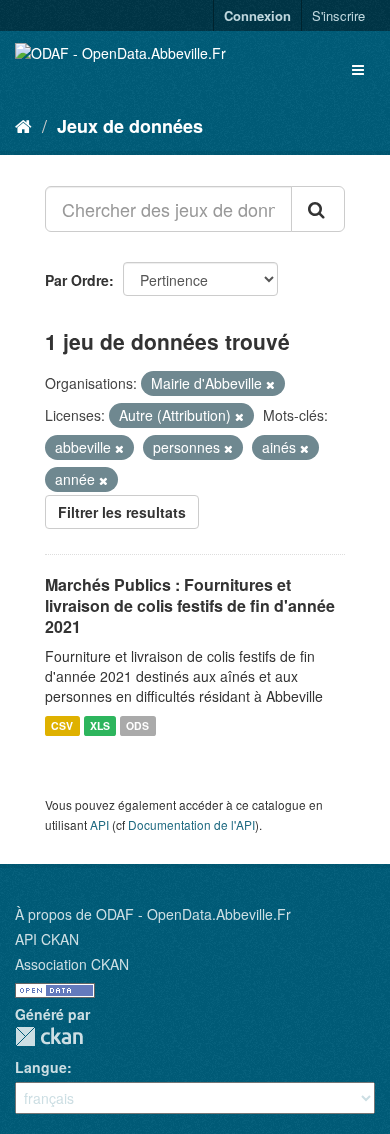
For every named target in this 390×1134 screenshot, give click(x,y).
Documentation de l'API (191, 824)
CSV (62, 725)
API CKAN (47, 939)
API (99, 824)
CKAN (49, 1036)
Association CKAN (72, 964)
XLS (100, 725)
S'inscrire (338, 15)
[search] (318, 209)
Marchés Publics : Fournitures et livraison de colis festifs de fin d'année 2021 (190, 605)
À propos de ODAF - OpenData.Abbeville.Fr (153, 914)
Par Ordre (77, 280)
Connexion (257, 15)
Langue (41, 1067)
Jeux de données (130, 126)
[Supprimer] (270, 384)
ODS (137, 725)
